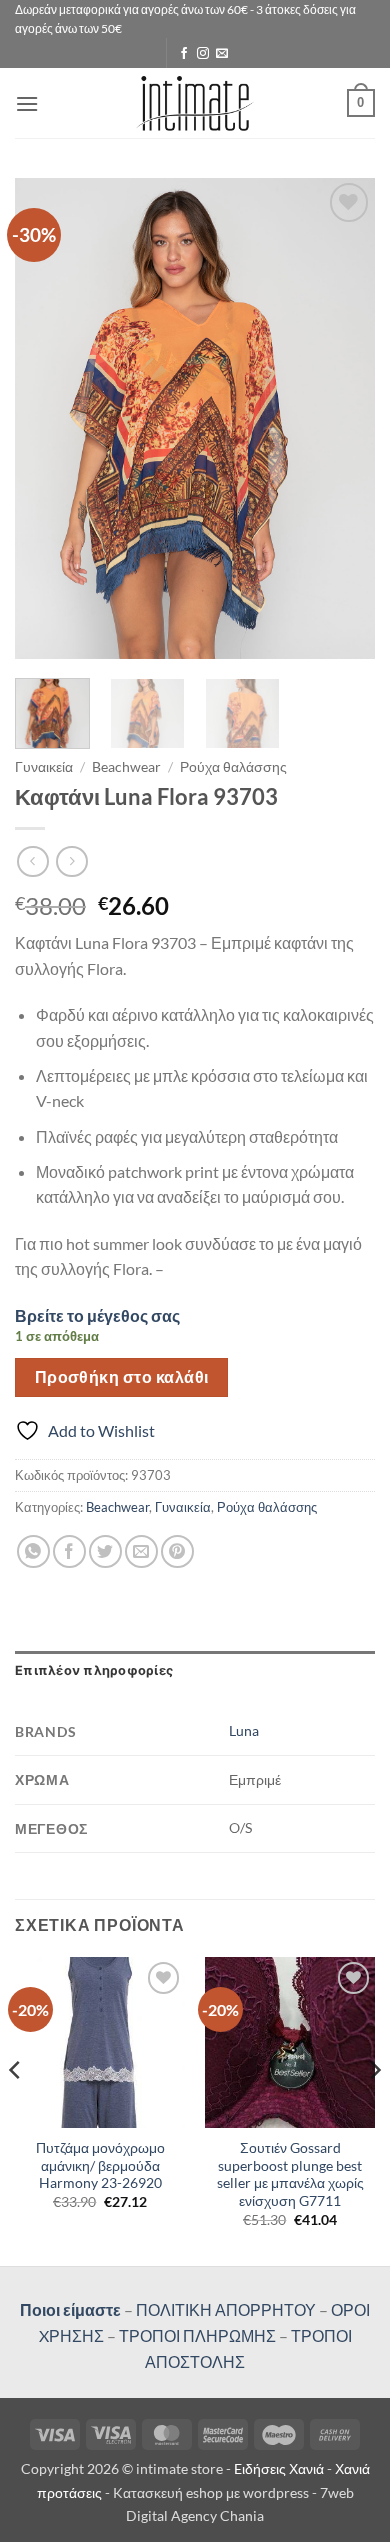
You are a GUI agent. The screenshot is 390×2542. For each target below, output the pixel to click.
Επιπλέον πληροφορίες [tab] (94, 1670)
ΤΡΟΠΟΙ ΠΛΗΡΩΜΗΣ (197, 2335)
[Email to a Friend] (141, 1551)
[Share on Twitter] (105, 1551)
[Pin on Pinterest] (177, 1551)
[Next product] (32, 861)
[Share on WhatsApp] (33, 1551)
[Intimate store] (195, 103)
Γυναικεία (44, 767)
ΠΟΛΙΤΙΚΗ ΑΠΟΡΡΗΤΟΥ (226, 2309)
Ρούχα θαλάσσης (233, 767)
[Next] (343, 419)
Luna (244, 1730)
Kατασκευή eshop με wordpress (211, 2492)
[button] (27, 103)
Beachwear (126, 767)
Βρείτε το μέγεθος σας (97, 1315)
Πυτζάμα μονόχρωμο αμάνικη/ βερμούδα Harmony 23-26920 (100, 2165)
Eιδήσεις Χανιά (280, 2468)
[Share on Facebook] (69, 1551)
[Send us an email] (222, 54)
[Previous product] (71, 861)
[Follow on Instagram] (203, 54)
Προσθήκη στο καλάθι (122, 1377)
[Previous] (47, 419)
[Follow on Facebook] (184, 54)
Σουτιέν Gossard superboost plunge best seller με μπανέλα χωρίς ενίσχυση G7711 (290, 2174)
